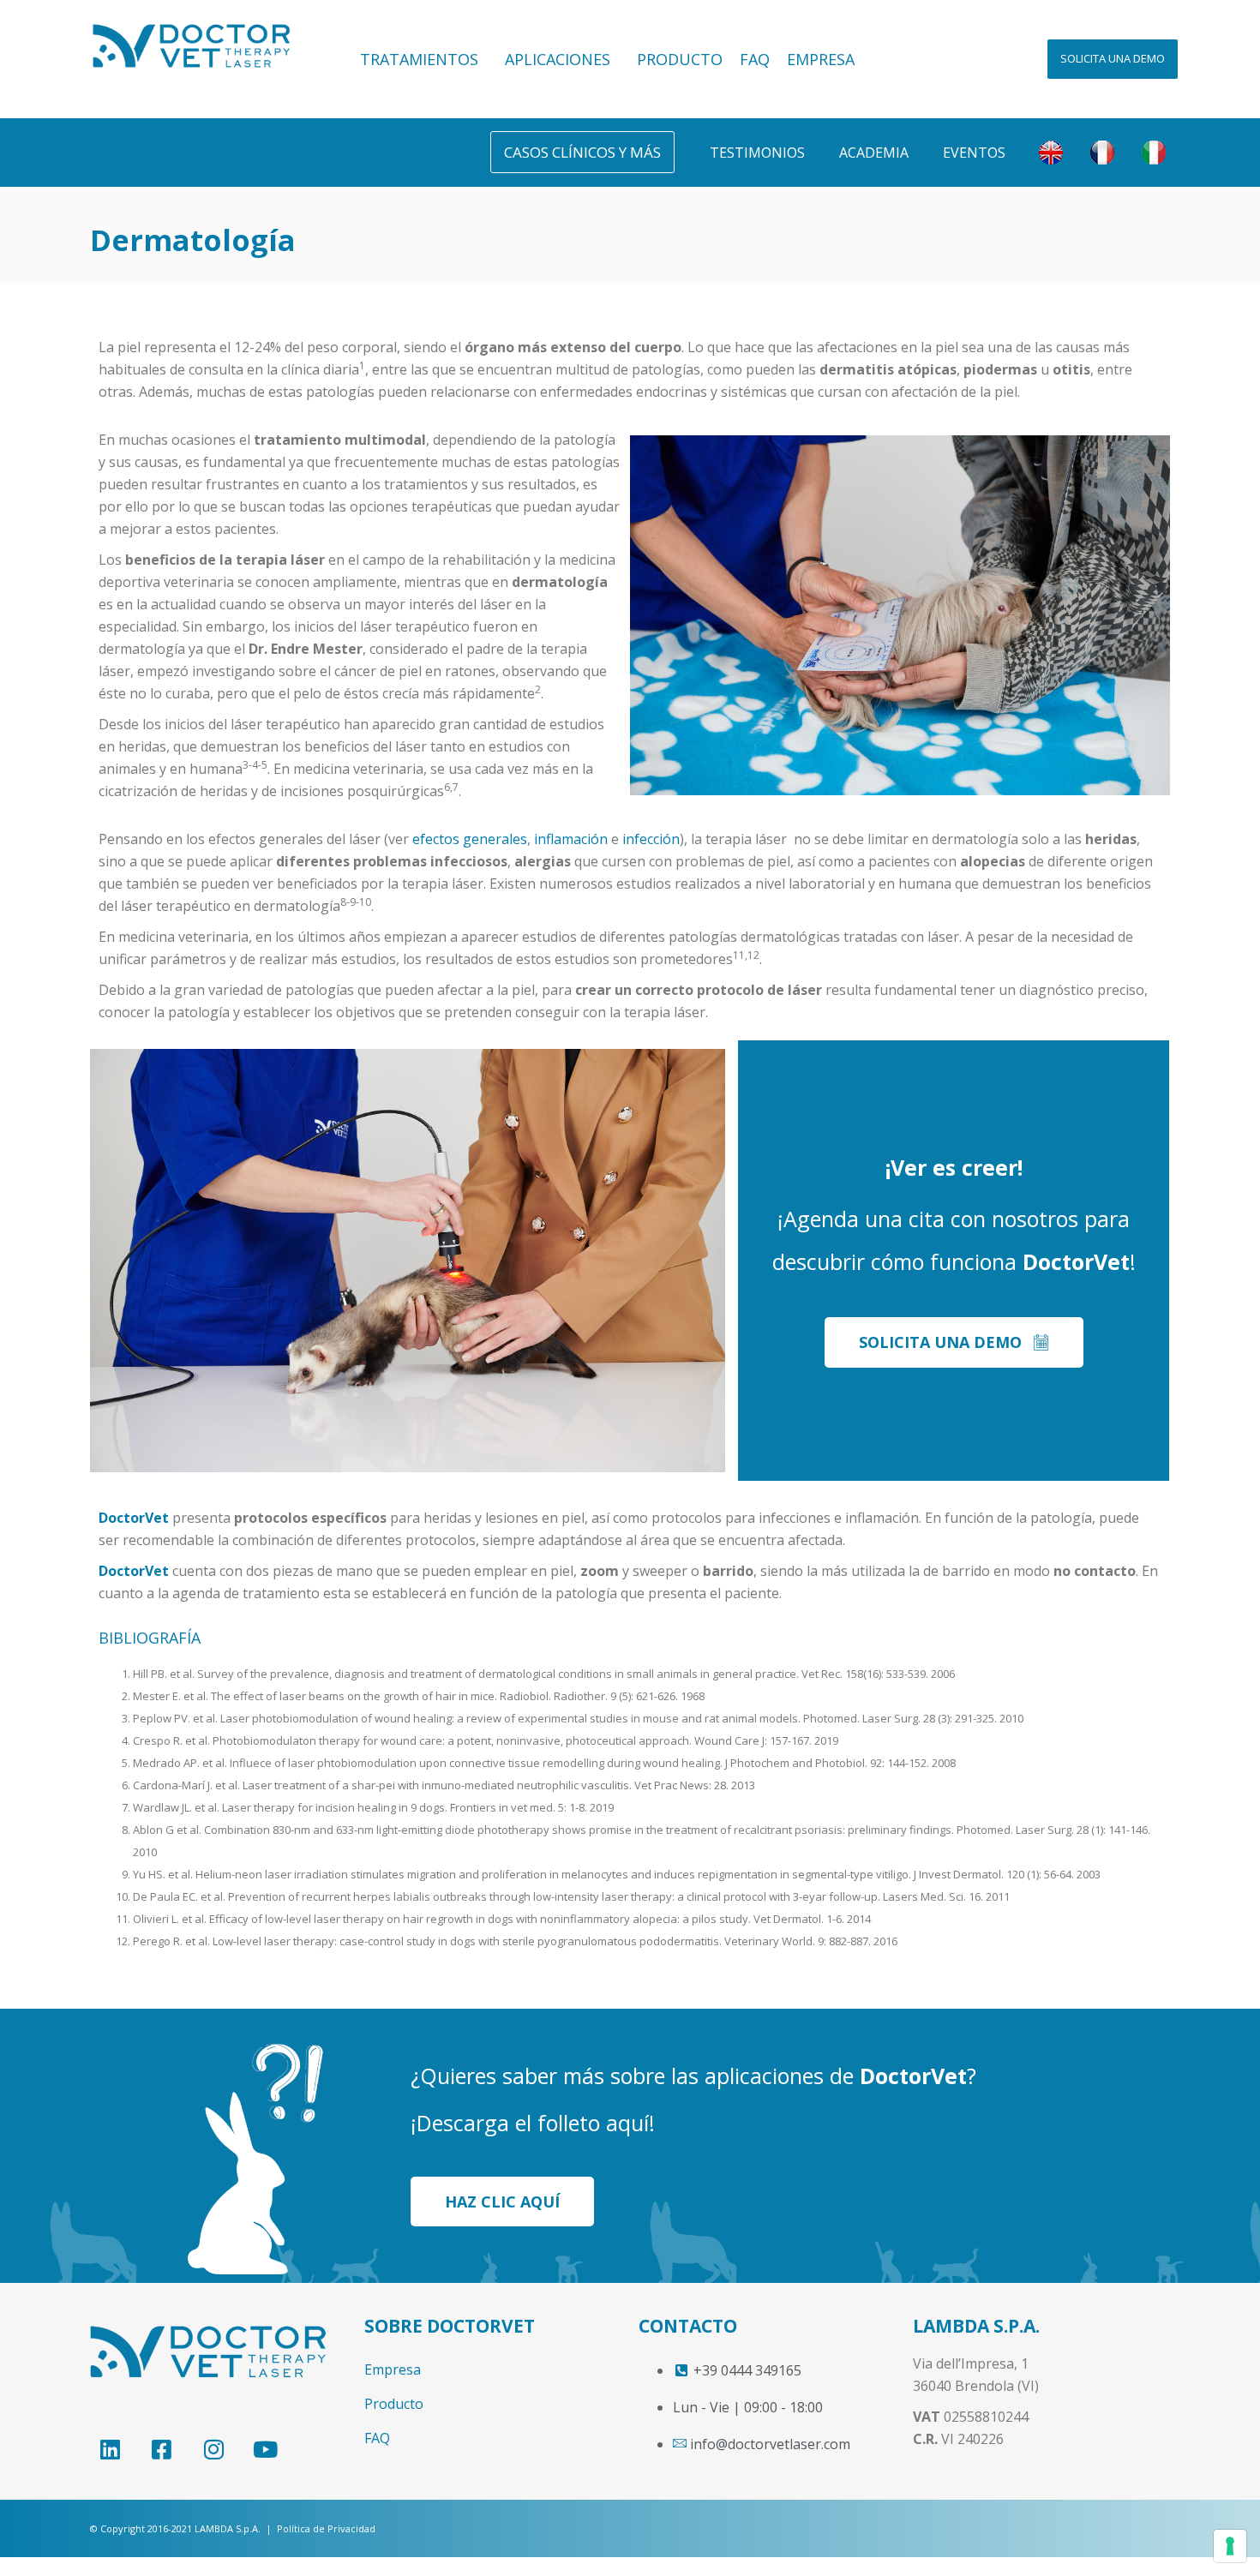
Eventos (974, 153)
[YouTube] (265, 2449)
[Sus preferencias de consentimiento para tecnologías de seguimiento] (1230, 2546)
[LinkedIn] (109, 2449)
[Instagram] (213, 2449)
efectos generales (470, 839)
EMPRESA (821, 59)
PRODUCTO (680, 59)
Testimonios (757, 153)
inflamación (571, 839)
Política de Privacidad (326, 2528)
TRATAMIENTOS (419, 59)
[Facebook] (162, 2449)
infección (651, 839)
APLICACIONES (558, 59)
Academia (874, 153)
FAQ (755, 59)
